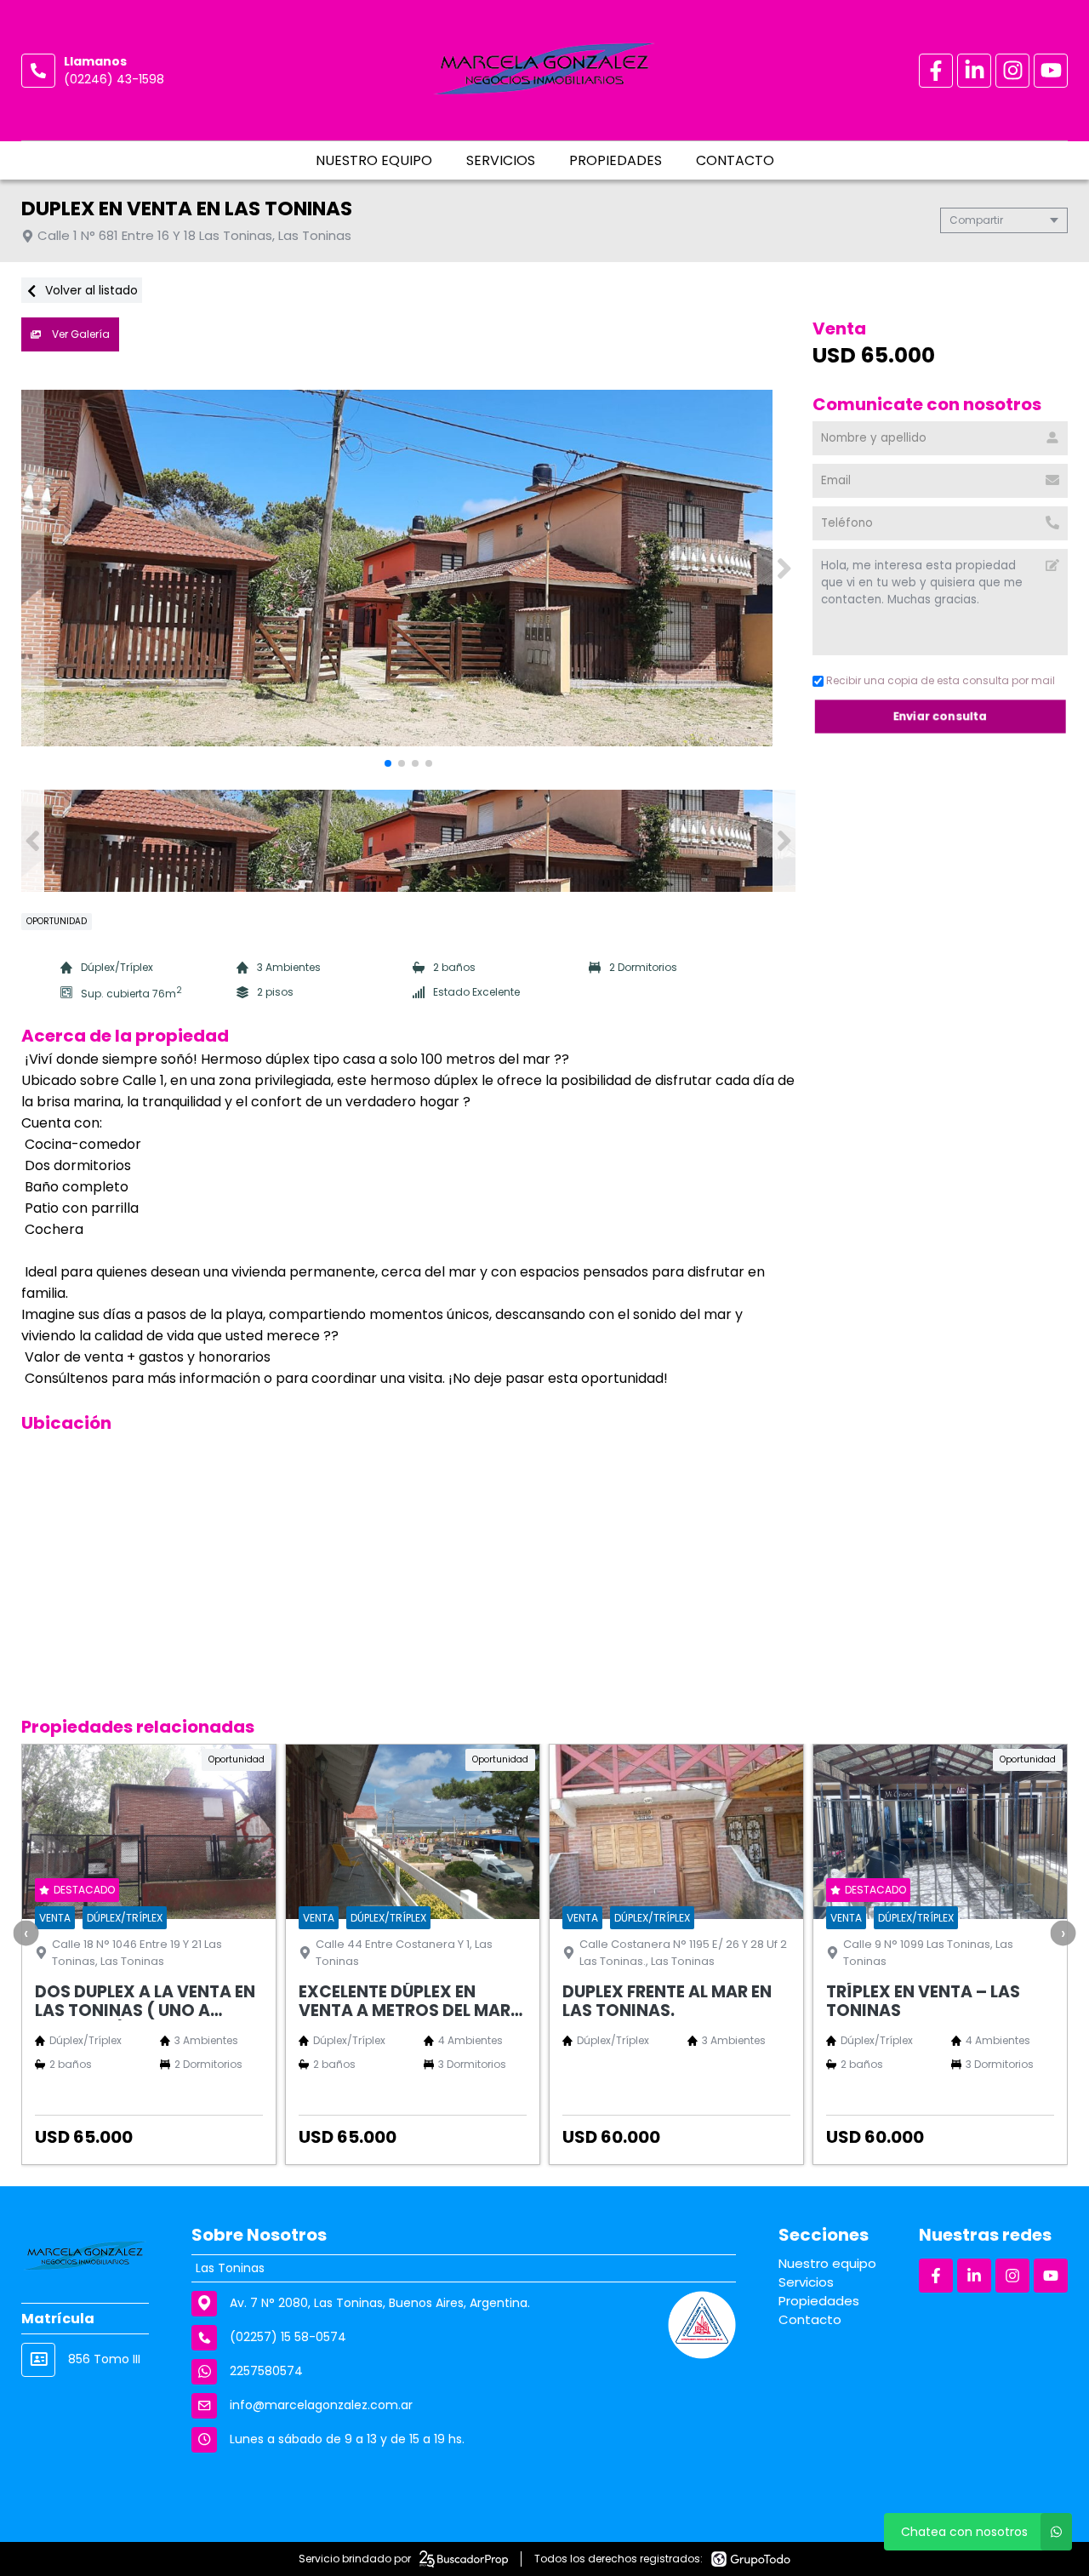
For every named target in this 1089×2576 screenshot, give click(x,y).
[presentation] (26, 1933)
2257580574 (266, 2371)
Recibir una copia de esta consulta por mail (941, 680)
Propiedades (616, 160)
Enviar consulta (941, 716)
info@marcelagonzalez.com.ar (321, 2405)
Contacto (735, 160)
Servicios (501, 160)
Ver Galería (80, 334)
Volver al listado (90, 290)
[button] (784, 568)
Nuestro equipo (374, 160)
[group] (408, 568)
